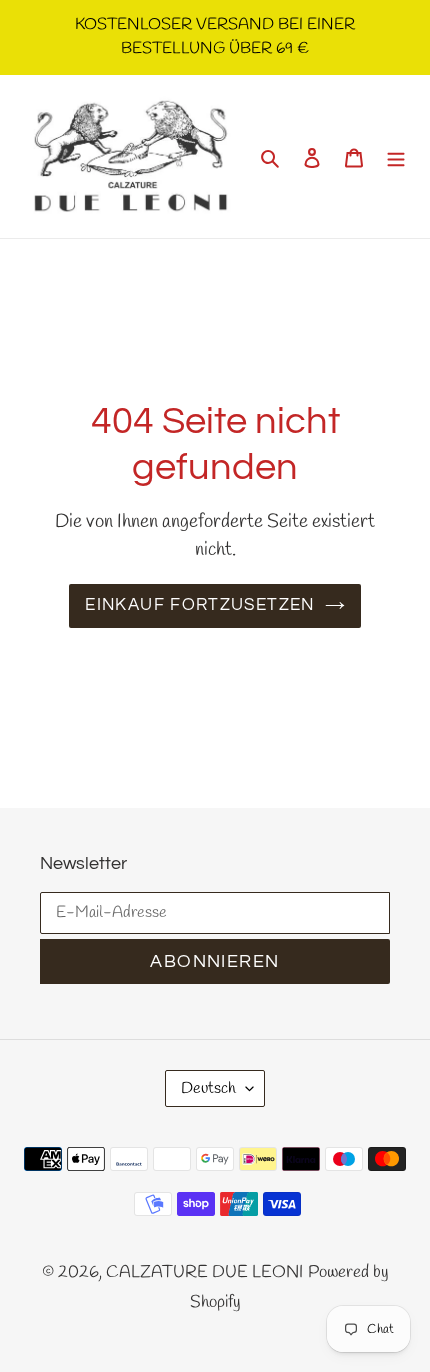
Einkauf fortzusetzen (199, 605)
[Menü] (396, 157)
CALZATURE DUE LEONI (204, 1272)
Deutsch (208, 1088)
